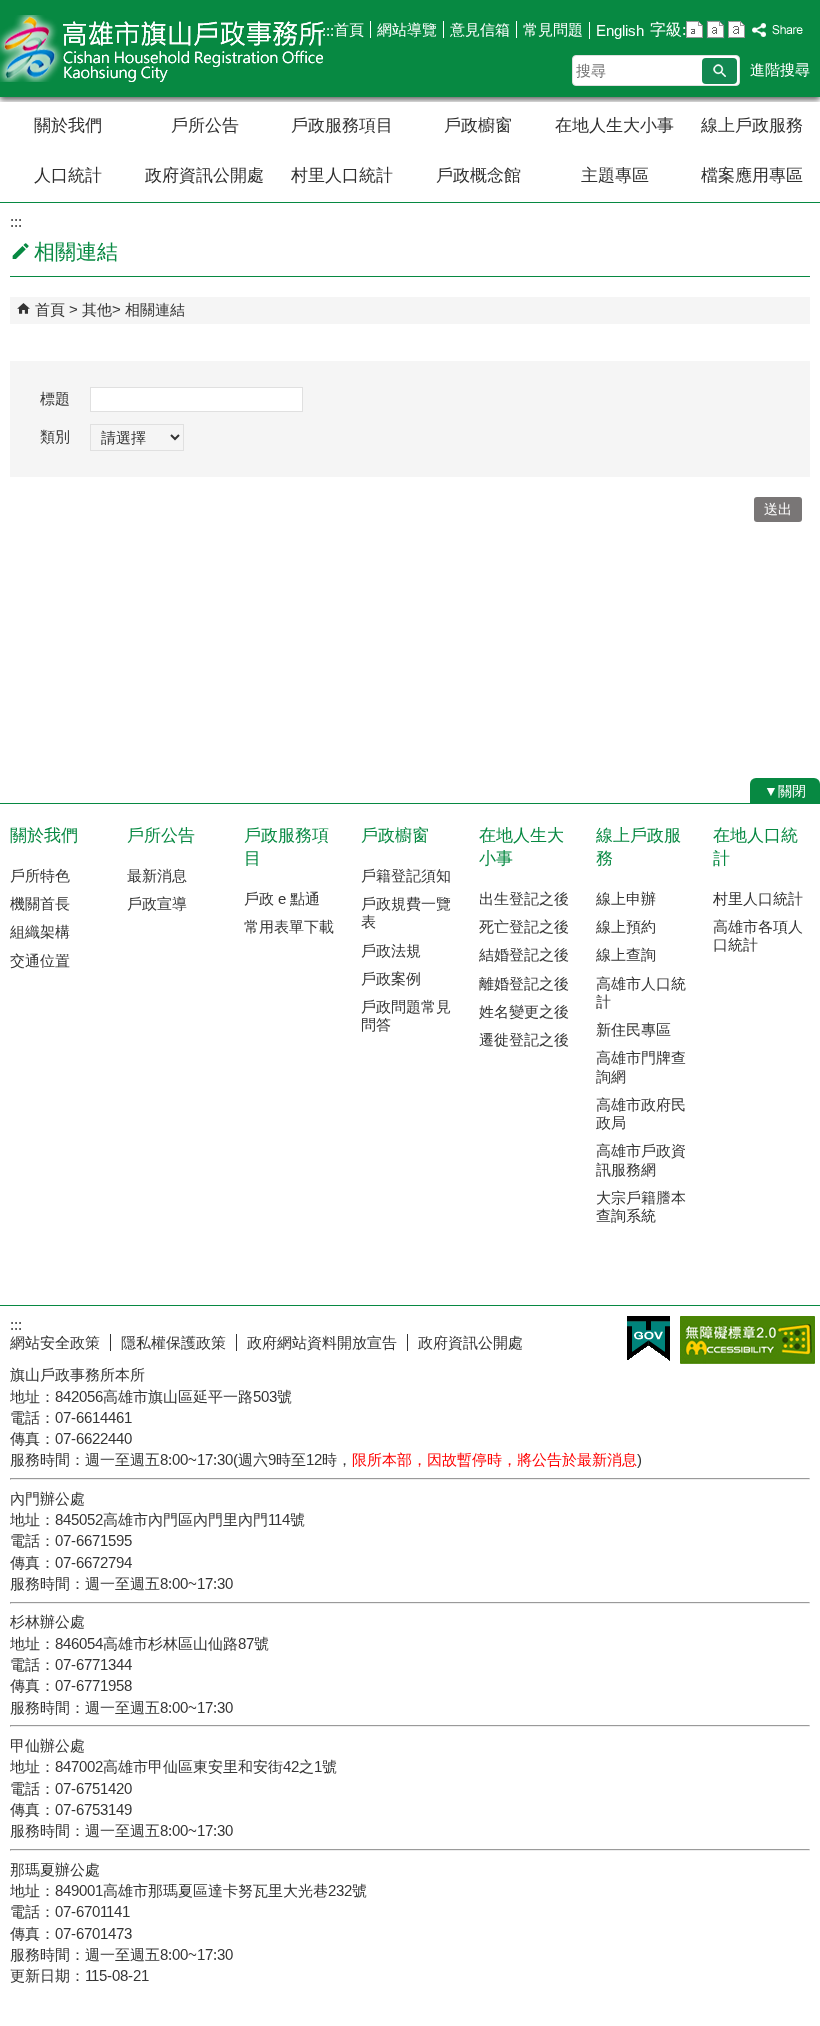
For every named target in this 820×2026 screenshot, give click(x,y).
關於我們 (68, 125)
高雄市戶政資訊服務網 (641, 1159)
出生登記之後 (524, 898)
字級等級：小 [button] (694, 29)
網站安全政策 (55, 1342)
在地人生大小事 (614, 125)
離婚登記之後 (524, 983)
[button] (719, 71)
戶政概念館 (478, 175)
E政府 (648, 1338)
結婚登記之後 (524, 954)
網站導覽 (407, 29)
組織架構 (40, 931)
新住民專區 (633, 1029)
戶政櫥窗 (478, 125)
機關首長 (40, 903)
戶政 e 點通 (282, 898)
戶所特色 (40, 875)
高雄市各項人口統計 (758, 935)
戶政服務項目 (342, 125)
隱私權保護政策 (173, 1342)
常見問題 (553, 29)
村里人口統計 (342, 175)
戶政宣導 (157, 903)
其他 (97, 309)
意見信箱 (480, 29)
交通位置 (40, 960)
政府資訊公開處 (204, 175)
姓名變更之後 (524, 1011)
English (620, 30)
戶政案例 (391, 978)
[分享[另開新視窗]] (778, 30)
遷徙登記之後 (524, 1039)
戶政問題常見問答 (406, 1015)
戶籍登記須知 (406, 875)
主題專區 (615, 175)
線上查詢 (626, 954)
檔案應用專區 (752, 175)
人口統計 (68, 175)
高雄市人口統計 (641, 992)
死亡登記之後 (524, 926)
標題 (55, 398)
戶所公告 (205, 125)
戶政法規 (391, 950)
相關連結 (155, 309)
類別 (55, 436)
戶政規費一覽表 (406, 912)
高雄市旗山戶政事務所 (169, 48)
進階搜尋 (780, 69)
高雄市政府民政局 (641, 1113)
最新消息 (157, 875)
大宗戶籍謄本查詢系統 (641, 1206)
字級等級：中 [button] (715, 29)
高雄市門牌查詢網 (641, 1066)
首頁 (349, 29)
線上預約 (626, 926)
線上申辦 (626, 898)
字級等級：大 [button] (736, 29)
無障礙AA (747, 1340)
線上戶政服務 (752, 125)
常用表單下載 (289, 926)
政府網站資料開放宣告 (322, 1342)
